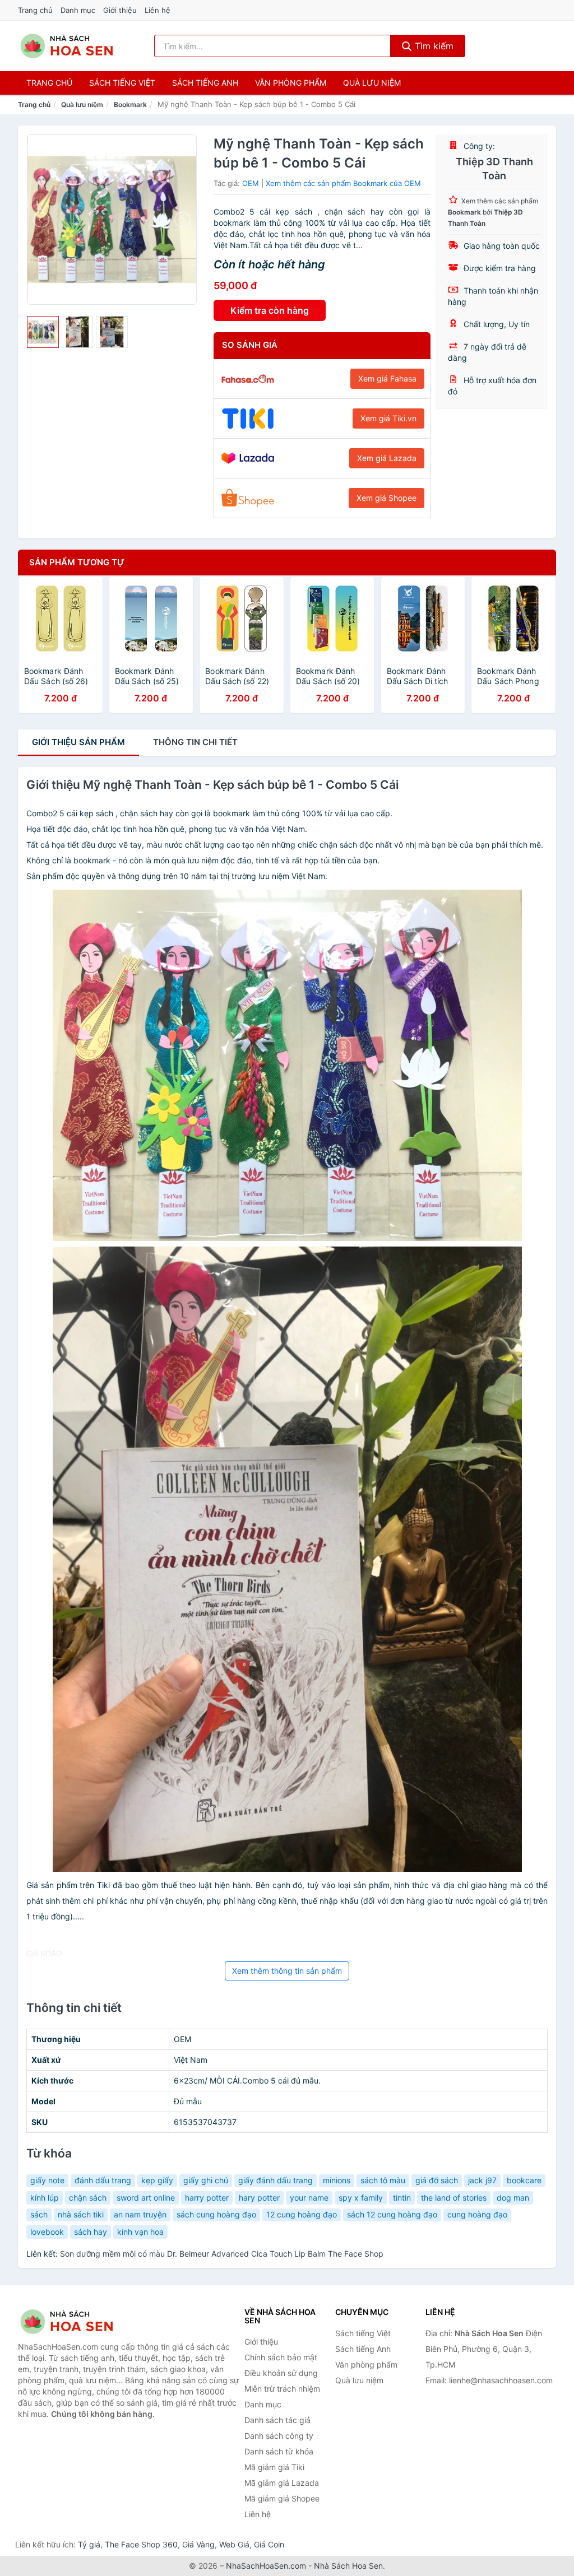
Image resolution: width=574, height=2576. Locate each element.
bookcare (524, 2180)
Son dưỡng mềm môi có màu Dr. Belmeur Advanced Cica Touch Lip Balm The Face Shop (222, 2254)
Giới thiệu (120, 10)
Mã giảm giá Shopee (282, 2498)
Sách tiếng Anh (363, 2349)
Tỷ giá (89, 2544)
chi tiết (195, 742)
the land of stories (454, 2198)
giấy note (47, 2180)
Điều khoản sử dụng (281, 2373)
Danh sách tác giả (277, 2420)
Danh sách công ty (279, 2436)
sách (39, 2214)
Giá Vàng (198, 2544)
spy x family (361, 2198)
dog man (513, 2198)
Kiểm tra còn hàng (270, 310)
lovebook (47, 2232)
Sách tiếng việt (122, 83)
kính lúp (45, 2198)
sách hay (91, 2232)
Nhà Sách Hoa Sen (348, 2566)
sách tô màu (383, 2180)
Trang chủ (35, 10)
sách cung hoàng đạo (216, 2214)
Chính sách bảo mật (281, 2357)
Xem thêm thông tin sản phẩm (287, 1971)
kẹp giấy (157, 2180)
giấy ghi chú (206, 2180)
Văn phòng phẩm (291, 83)
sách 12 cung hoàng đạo (392, 2214)
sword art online (146, 2198)
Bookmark (130, 104)
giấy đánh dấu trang (276, 2180)
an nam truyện (140, 2214)
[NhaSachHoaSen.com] (67, 46)
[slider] (43, 332)
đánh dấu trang (103, 2180)
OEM (251, 183)
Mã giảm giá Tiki (274, 2467)
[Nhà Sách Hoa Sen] (74, 2322)
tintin (402, 2198)
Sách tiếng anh (205, 83)
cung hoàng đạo (477, 2214)
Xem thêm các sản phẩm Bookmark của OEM (343, 183)
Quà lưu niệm (372, 83)
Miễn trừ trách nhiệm (282, 2389)
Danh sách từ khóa (279, 2451)
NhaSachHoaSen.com (266, 2566)
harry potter (207, 2198)
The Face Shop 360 (141, 2544)
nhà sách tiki (81, 2214)
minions (337, 2180)
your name (309, 2198)
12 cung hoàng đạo (302, 2214)
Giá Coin (269, 2544)
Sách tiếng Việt (363, 2333)
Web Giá (234, 2544)
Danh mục (78, 10)
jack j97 (482, 2180)
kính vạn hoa (140, 2232)
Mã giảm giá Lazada (282, 2483)
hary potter (259, 2198)
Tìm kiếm (433, 46)
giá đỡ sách (437, 2180)
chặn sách (88, 2198)
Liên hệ (158, 10)
